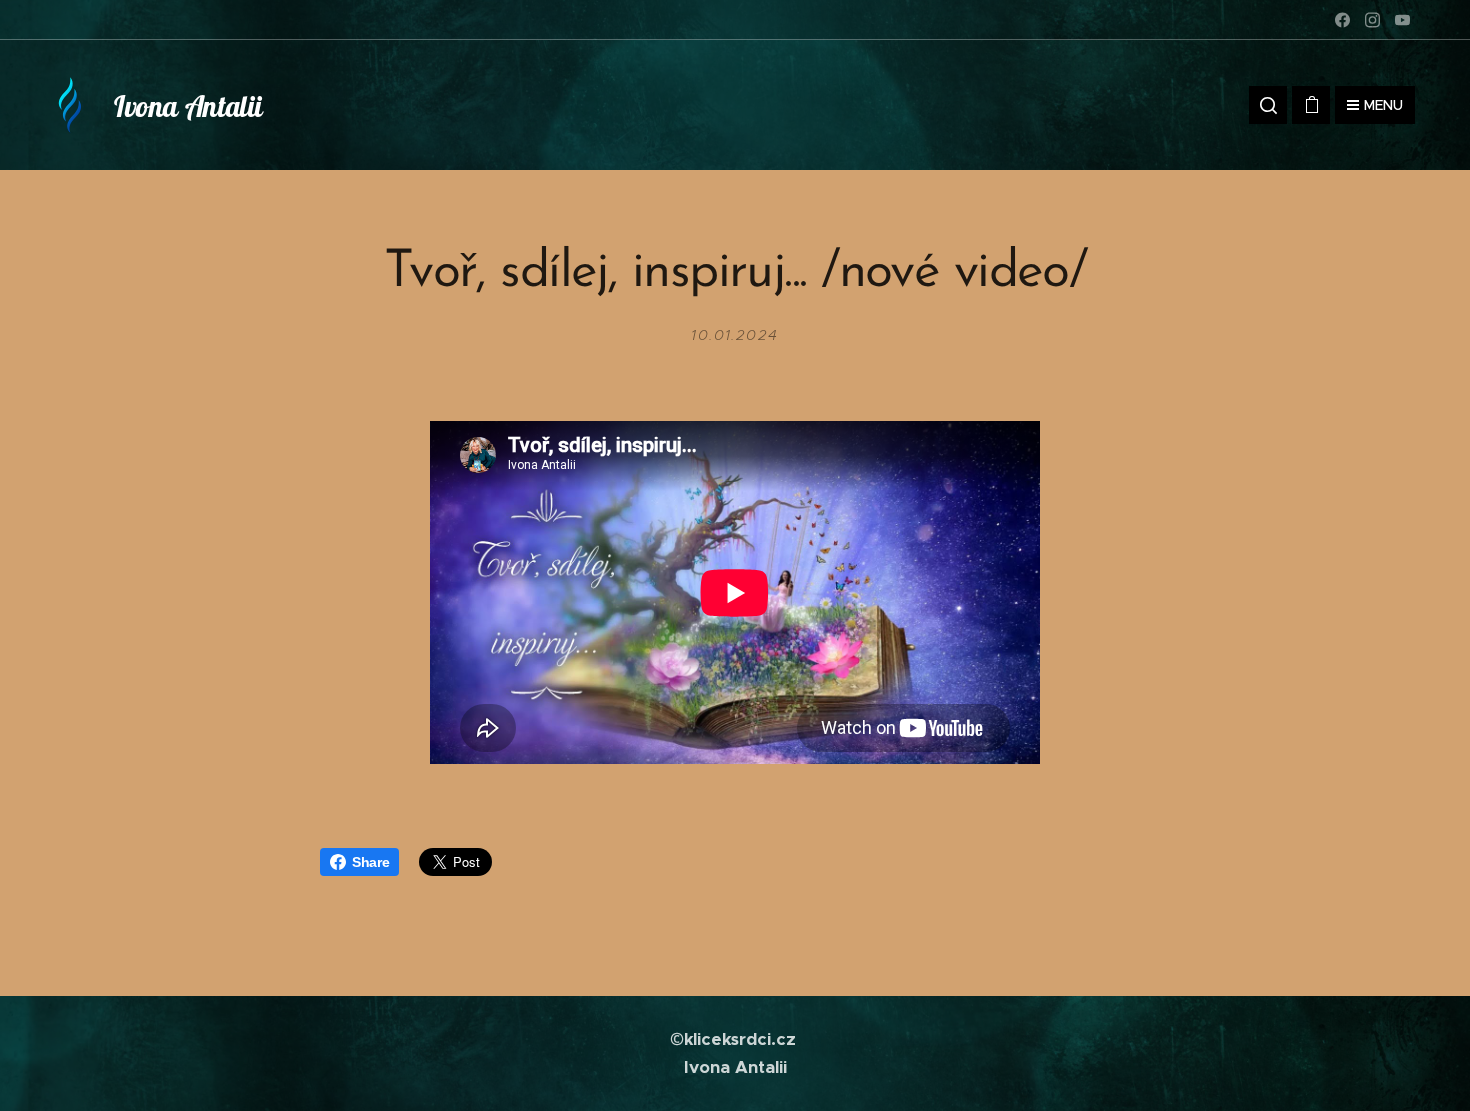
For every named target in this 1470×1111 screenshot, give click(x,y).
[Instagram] (1372, 20)
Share (370, 862)
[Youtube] (1402, 20)
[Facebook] (1342, 20)
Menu (1383, 105)
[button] (1268, 105)
